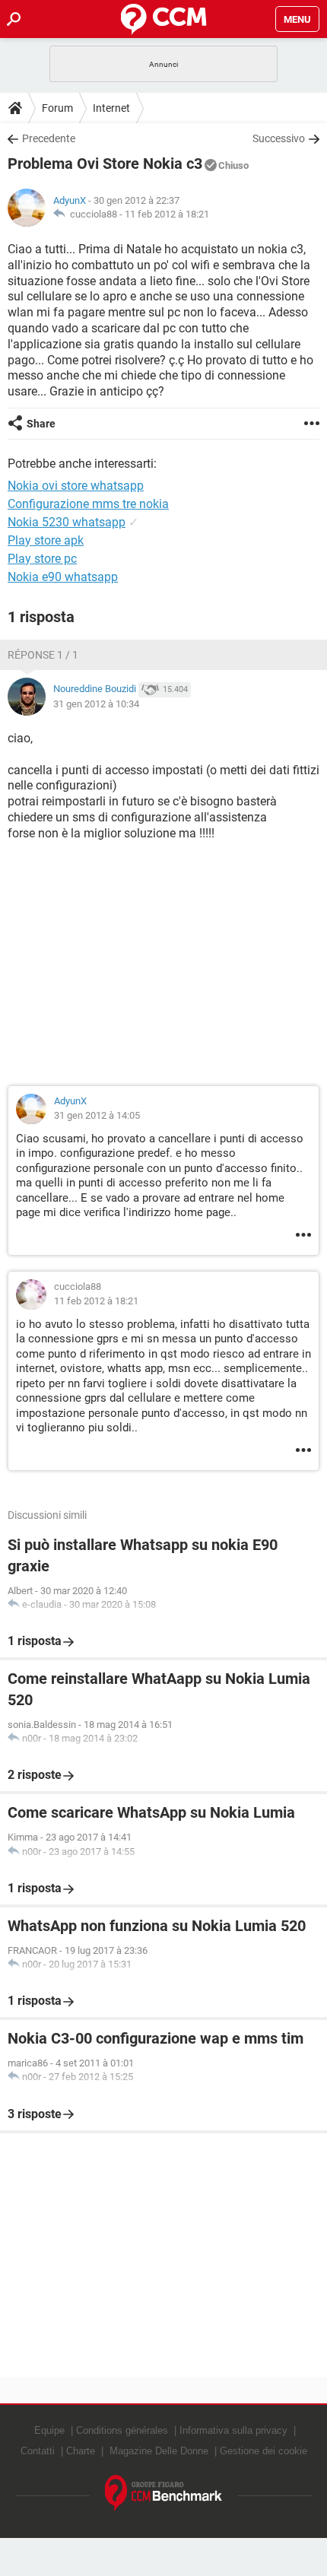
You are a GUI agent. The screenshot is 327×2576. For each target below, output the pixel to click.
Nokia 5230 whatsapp (67, 522)
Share (41, 424)
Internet (111, 108)
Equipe (49, 2430)
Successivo (279, 138)
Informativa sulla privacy (233, 2430)
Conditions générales (122, 2430)
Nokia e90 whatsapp (63, 577)
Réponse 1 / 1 (43, 655)
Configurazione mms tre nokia (88, 504)
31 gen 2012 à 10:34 (96, 704)
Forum (57, 108)
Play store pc (42, 559)
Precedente (49, 138)
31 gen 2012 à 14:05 (97, 1115)
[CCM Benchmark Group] (164, 2493)
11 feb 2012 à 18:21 (167, 214)
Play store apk (46, 540)
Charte (81, 2451)
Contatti (38, 2451)
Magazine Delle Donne (159, 2451)
